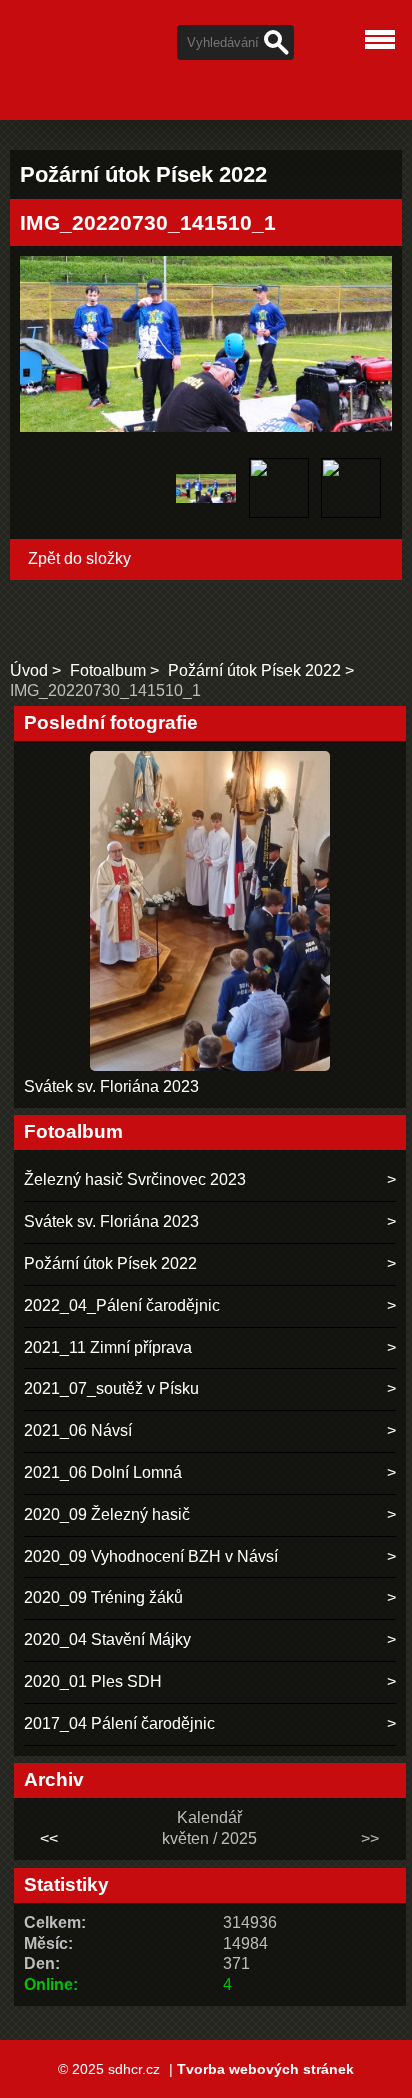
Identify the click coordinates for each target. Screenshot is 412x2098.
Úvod (29, 670)
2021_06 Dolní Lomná (103, 1472)
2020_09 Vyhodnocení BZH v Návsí (151, 1556)
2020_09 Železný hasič (107, 1514)
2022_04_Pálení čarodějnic (122, 1305)
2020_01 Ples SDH (93, 1681)
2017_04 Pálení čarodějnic (119, 1723)
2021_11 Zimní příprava (108, 1347)
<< (49, 1838)
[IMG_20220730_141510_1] (206, 491)
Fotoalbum (108, 670)
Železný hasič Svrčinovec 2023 (135, 1179)
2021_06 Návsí (78, 1430)
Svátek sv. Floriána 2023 (111, 1086)
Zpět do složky (79, 558)
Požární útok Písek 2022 (254, 670)
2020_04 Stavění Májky (107, 1639)
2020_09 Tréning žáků (103, 1597)
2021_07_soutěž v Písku (111, 1388)
